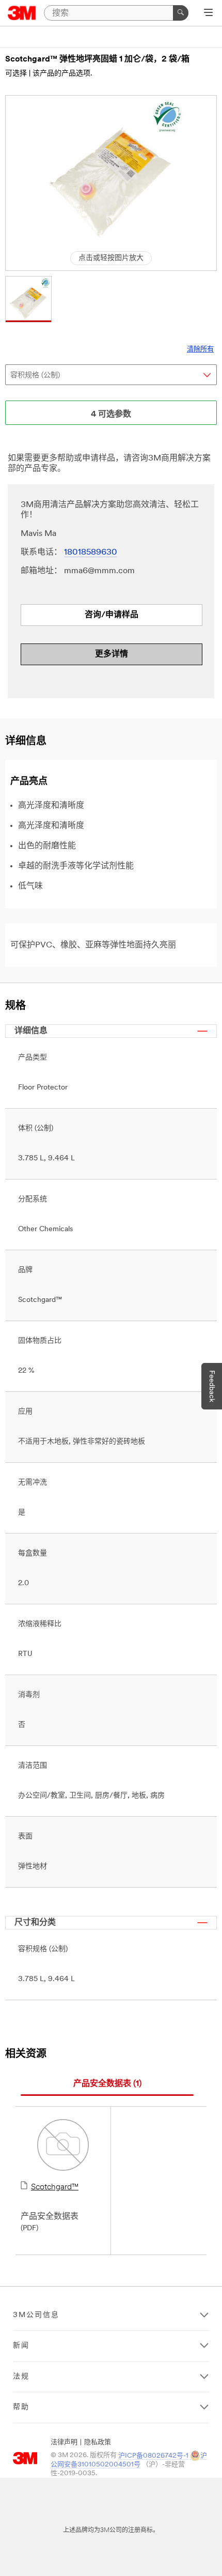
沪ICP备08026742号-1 (153, 2456)
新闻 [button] (21, 2346)
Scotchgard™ (55, 2187)
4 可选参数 (111, 415)
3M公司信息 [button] (36, 2315)
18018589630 (91, 553)
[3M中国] (22, 13)
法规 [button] (21, 2377)
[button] (28, 299)
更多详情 (112, 654)
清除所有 (200, 350)
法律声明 (64, 2442)
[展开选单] (208, 13)
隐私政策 (98, 2442)
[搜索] (181, 13)
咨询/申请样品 (112, 615)
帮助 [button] (21, 2407)
